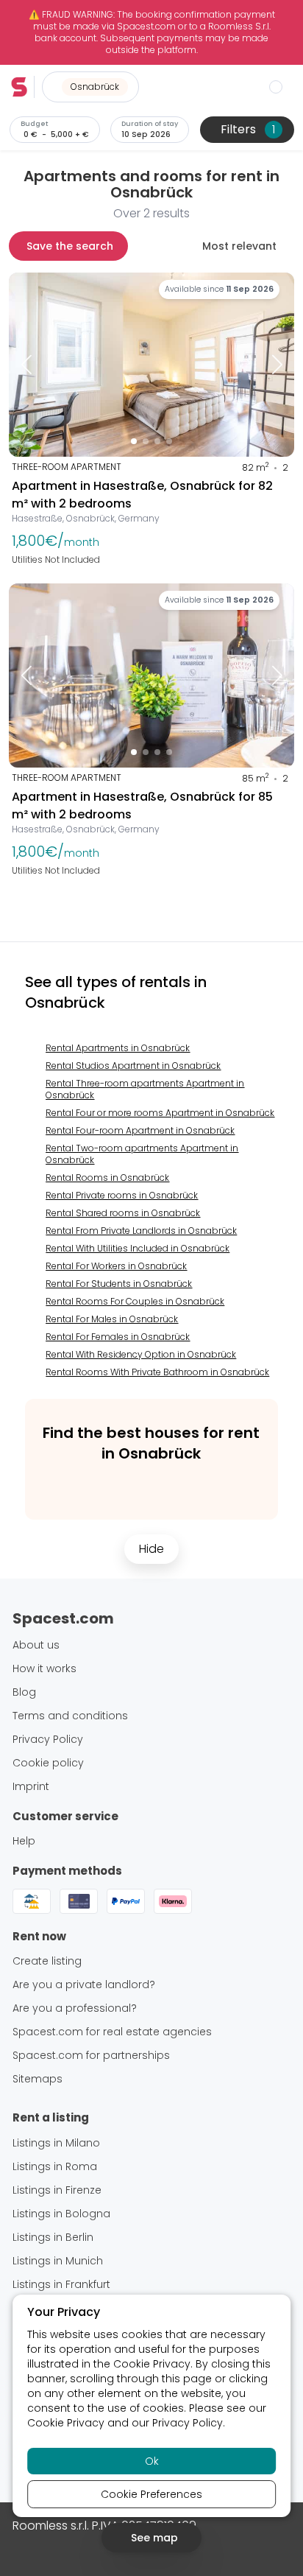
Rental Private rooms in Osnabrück (122, 1195)
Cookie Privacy (152, 2364)
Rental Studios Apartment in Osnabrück (133, 1066)
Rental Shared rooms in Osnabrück (123, 1213)
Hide (151, 1549)
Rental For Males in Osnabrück (112, 1319)
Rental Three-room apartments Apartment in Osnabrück (145, 1089)
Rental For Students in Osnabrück (119, 1284)
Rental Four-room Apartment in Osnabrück (140, 1130)
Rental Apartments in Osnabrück (118, 1048)
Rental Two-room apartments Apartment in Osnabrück (142, 1154)
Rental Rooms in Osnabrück (107, 1178)
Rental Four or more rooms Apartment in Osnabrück (160, 1113)
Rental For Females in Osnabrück (118, 1337)
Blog (24, 1692)
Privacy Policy (188, 2423)
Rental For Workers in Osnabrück (116, 1266)
